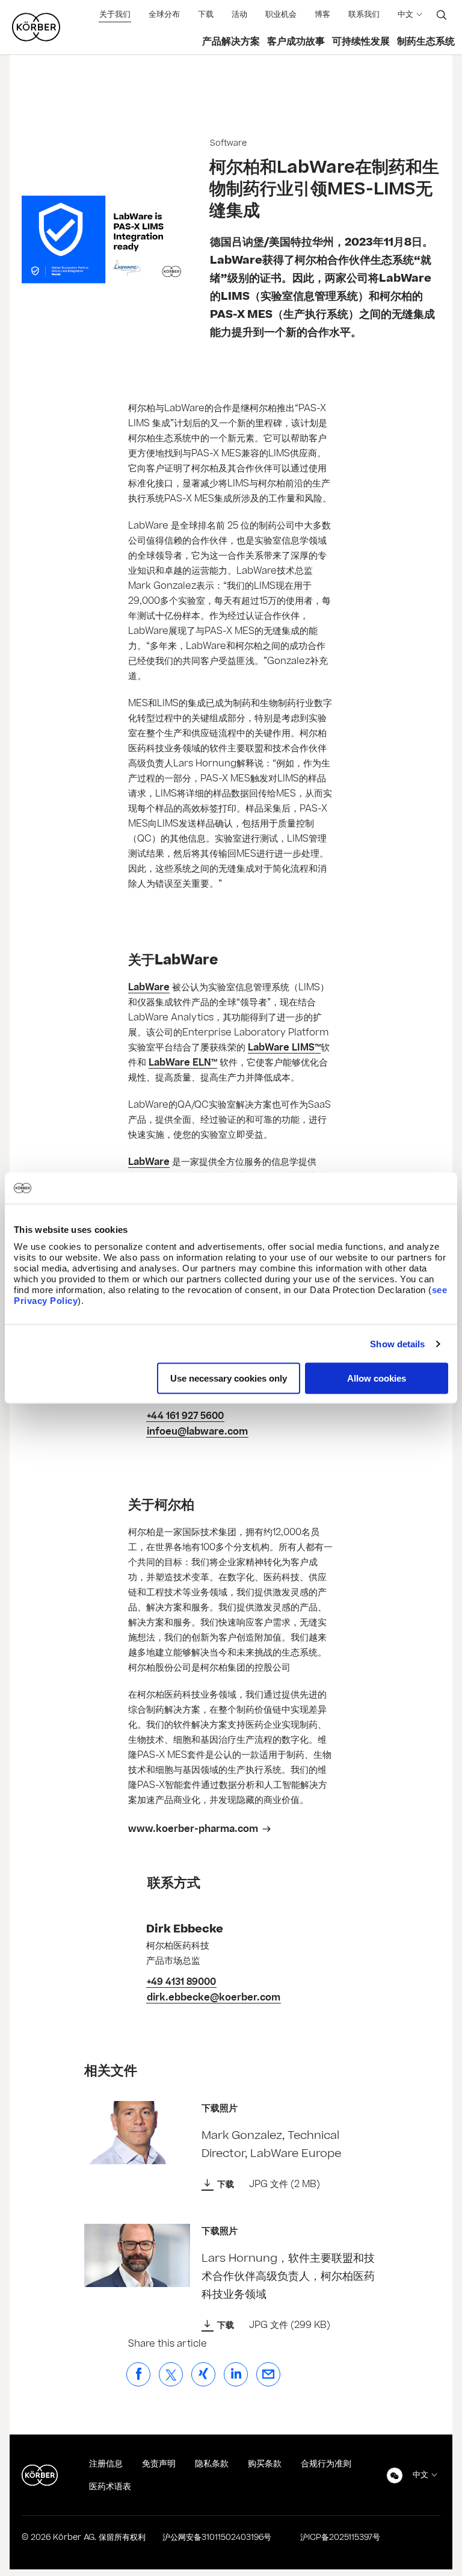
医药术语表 (110, 2487)
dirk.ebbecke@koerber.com (214, 1997)
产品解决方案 (231, 42)
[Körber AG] (40, 2475)
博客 (322, 14)
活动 (239, 14)
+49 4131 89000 (181, 1982)
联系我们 (364, 14)
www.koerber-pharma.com (193, 1829)
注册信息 (106, 2464)
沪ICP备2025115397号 (340, 2537)
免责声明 (159, 2464)
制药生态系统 (426, 42)
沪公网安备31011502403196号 (217, 2537)
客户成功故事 (296, 42)
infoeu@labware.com (197, 1432)
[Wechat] (395, 2475)
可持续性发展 (361, 42)
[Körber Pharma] (36, 27)
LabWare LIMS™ (284, 1047)
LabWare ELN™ (183, 1063)
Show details (397, 1343)
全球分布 (164, 14)
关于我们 (115, 14)
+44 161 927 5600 (185, 1416)
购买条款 (265, 2464)
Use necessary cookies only (229, 1378)
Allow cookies (377, 1378)
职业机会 (281, 14)
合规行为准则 (326, 2464)
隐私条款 (212, 2464)
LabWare (149, 987)
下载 (206, 14)
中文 (405, 14)
